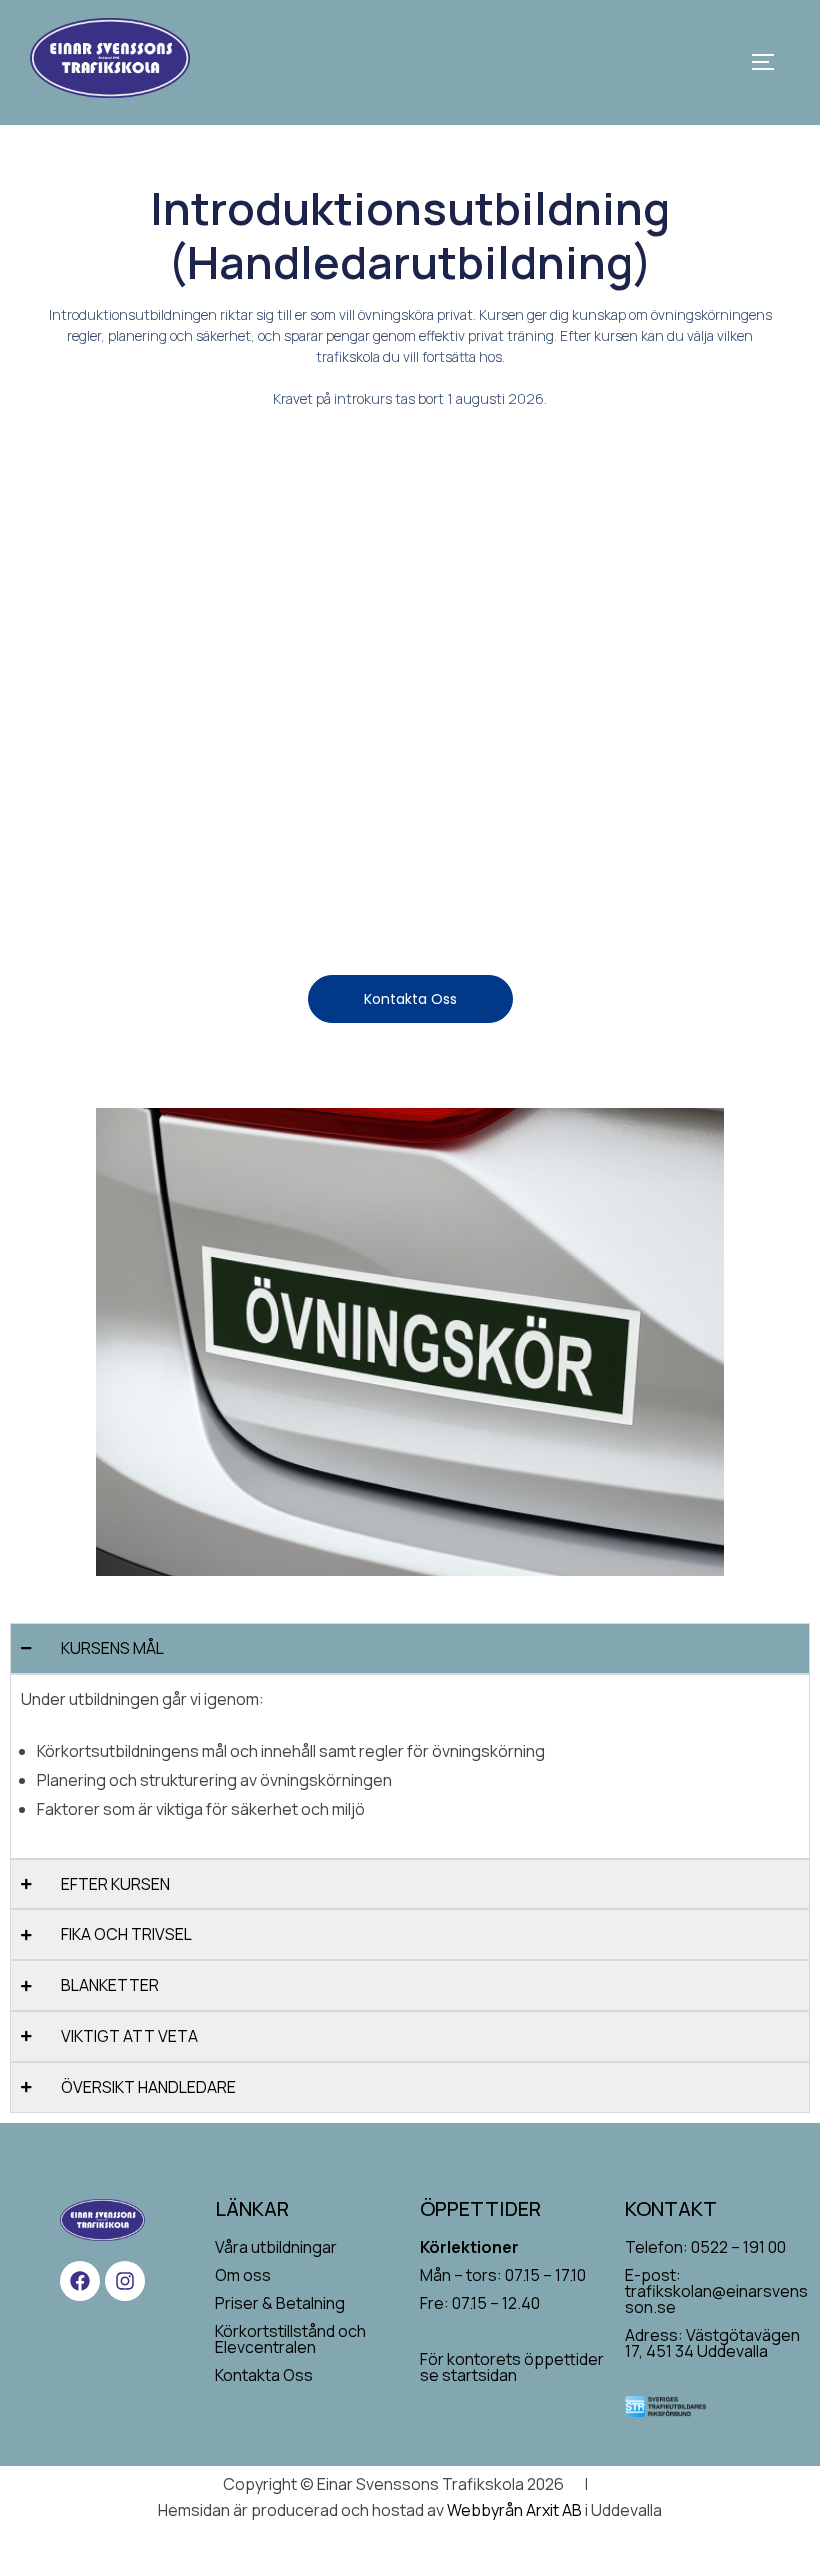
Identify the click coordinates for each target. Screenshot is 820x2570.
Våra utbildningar (276, 2247)
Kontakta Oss (264, 2375)
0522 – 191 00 (738, 2247)
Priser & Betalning (280, 2303)
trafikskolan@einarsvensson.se (716, 2299)
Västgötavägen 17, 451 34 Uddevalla (712, 2343)
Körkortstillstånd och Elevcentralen (290, 2339)
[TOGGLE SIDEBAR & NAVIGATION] (770, 62)
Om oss (243, 2275)
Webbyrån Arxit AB (514, 2510)
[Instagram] (125, 2281)
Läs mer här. (344, 632)
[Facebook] (80, 2281)
